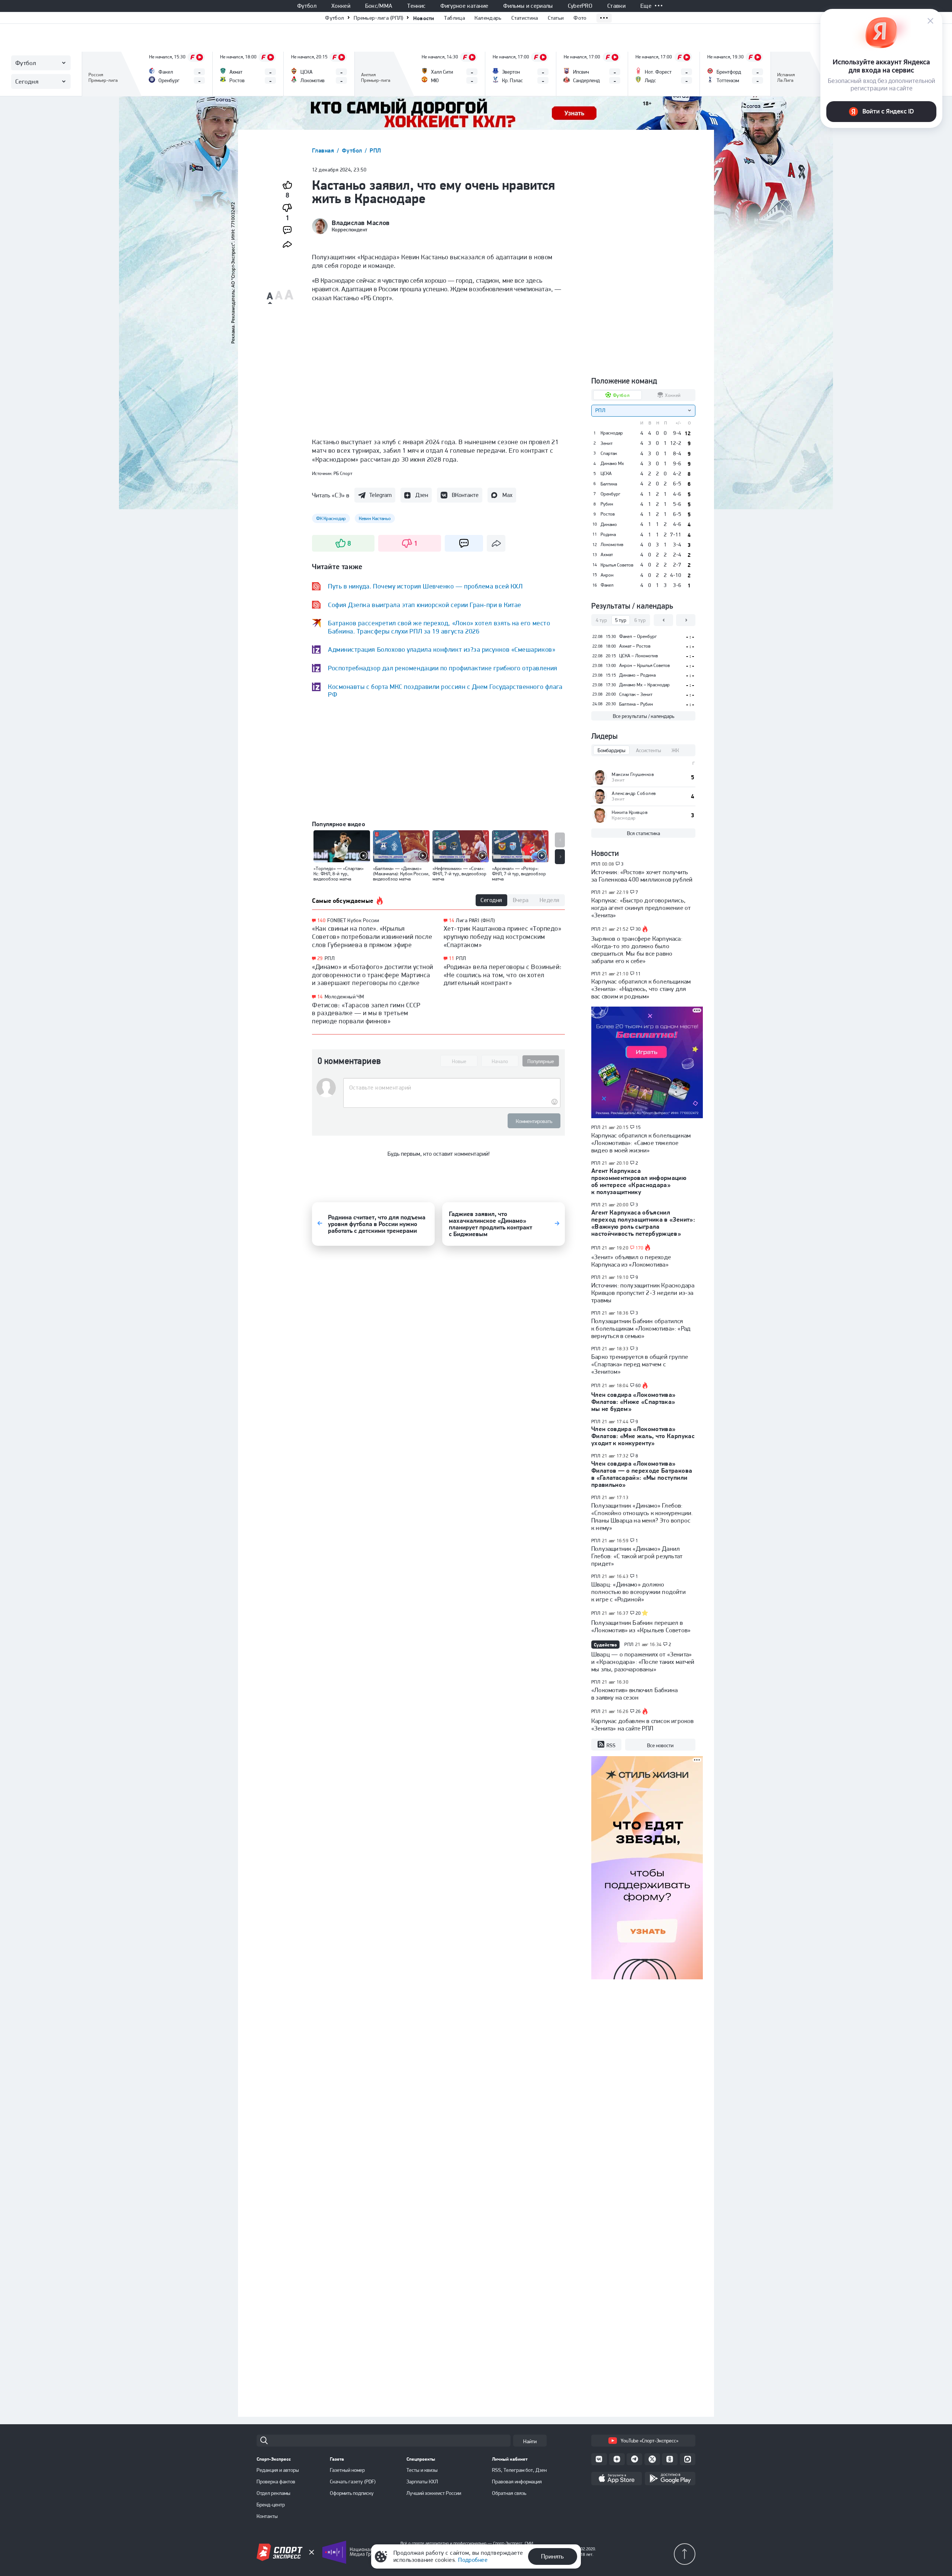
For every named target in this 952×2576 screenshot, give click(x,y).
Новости (424, 18)
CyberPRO (580, 6)
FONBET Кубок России (353, 920)
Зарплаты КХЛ (422, 2482)
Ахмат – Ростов (635, 646)
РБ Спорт (343, 473)
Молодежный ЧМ (344, 997)
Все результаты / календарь (644, 716)
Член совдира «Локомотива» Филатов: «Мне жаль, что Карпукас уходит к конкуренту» (643, 1436)
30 (638, 929)
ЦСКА (606, 474)
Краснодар (612, 433)
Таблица (454, 18)
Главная (324, 150)
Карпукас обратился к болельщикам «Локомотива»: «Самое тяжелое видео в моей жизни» (641, 1143)
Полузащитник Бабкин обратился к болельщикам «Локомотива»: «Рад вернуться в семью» (641, 1328)
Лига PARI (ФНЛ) (475, 920)
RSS (611, 1745)
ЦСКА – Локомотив (639, 656)
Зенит (607, 443)
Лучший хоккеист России (434, 2493)
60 (638, 1386)
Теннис (416, 6)
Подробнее (473, 2560)
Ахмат (607, 555)
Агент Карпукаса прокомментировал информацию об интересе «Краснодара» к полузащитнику (639, 1181)
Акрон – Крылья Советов (644, 665)
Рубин (607, 504)
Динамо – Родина (637, 675)
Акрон (607, 575)
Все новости (660, 1745)
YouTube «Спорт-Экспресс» (649, 2441)
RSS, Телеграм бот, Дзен (519, 2470)
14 (320, 997)
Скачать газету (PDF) (353, 2482)
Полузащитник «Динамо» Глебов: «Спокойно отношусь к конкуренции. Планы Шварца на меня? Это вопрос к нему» (642, 1517)
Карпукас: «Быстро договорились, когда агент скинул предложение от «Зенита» (641, 908)
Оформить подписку (352, 2493)
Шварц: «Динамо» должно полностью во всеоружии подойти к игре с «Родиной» (639, 1592)
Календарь (488, 18)
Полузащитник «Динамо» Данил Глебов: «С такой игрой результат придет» (637, 1556)
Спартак (609, 453)
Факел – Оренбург (638, 636)
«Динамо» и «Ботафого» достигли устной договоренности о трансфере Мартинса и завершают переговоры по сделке (373, 975)
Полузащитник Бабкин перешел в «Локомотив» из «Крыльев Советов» (641, 1626)
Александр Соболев (634, 793)
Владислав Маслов (361, 223)
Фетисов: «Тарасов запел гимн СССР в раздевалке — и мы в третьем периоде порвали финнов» (366, 1013)
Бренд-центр (271, 2505)
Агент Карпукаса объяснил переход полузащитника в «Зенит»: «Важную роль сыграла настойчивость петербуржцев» (643, 1223)
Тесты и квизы (422, 2470)
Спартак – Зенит (636, 694)
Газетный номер (347, 2470)
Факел (607, 585)
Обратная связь (509, 2493)
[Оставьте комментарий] (452, 1088)
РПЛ (375, 150)
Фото (580, 18)
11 (452, 958)
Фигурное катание (464, 6)
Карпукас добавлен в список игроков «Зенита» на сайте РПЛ (642, 1725)
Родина (608, 535)
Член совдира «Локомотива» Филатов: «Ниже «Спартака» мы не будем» (633, 1402)
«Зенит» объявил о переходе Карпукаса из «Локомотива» (631, 1261)
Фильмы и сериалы (528, 6)
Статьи (556, 18)
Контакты (267, 2516)
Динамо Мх (612, 463)
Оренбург (610, 494)
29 (320, 958)
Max (507, 495)
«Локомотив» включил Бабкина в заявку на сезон (634, 1694)
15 (638, 1127)
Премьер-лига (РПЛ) (378, 18)
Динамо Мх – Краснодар (644, 685)
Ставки (616, 6)
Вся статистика (644, 833)
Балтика (609, 484)
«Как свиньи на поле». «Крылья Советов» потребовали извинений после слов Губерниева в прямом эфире (372, 936)
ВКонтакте (465, 495)
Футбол (307, 6)
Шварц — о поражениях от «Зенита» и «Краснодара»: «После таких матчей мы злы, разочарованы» (643, 1662)
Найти (530, 2441)
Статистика (525, 18)
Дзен (422, 495)
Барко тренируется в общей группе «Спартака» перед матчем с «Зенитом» (640, 1364)
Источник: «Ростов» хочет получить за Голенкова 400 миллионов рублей (642, 876)
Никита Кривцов (630, 812)
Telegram (380, 495)
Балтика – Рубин (636, 704)
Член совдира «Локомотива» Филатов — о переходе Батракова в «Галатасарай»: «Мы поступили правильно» (642, 1474)
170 (640, 1248)
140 (321, 920)
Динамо (609, 524)
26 (638, 1712)
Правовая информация (517, 2482)
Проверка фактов (276, 2482)
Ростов (608, 514)
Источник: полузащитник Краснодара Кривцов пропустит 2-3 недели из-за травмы (643, 1293)
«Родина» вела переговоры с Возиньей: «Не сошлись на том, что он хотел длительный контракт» (503, 975)
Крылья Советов (617, 565)
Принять (552, 2556)
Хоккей (341, 6)
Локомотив (612, 545)
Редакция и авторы (278, 2470)
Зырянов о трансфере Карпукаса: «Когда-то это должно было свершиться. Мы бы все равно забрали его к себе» (637, 950)
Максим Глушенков (633, 774)
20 (638, 1613)
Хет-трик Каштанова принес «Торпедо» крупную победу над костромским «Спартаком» (503, 936)
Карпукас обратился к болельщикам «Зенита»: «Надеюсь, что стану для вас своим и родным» (641, 989)
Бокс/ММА (379, 6)
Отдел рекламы (274, 2493)
